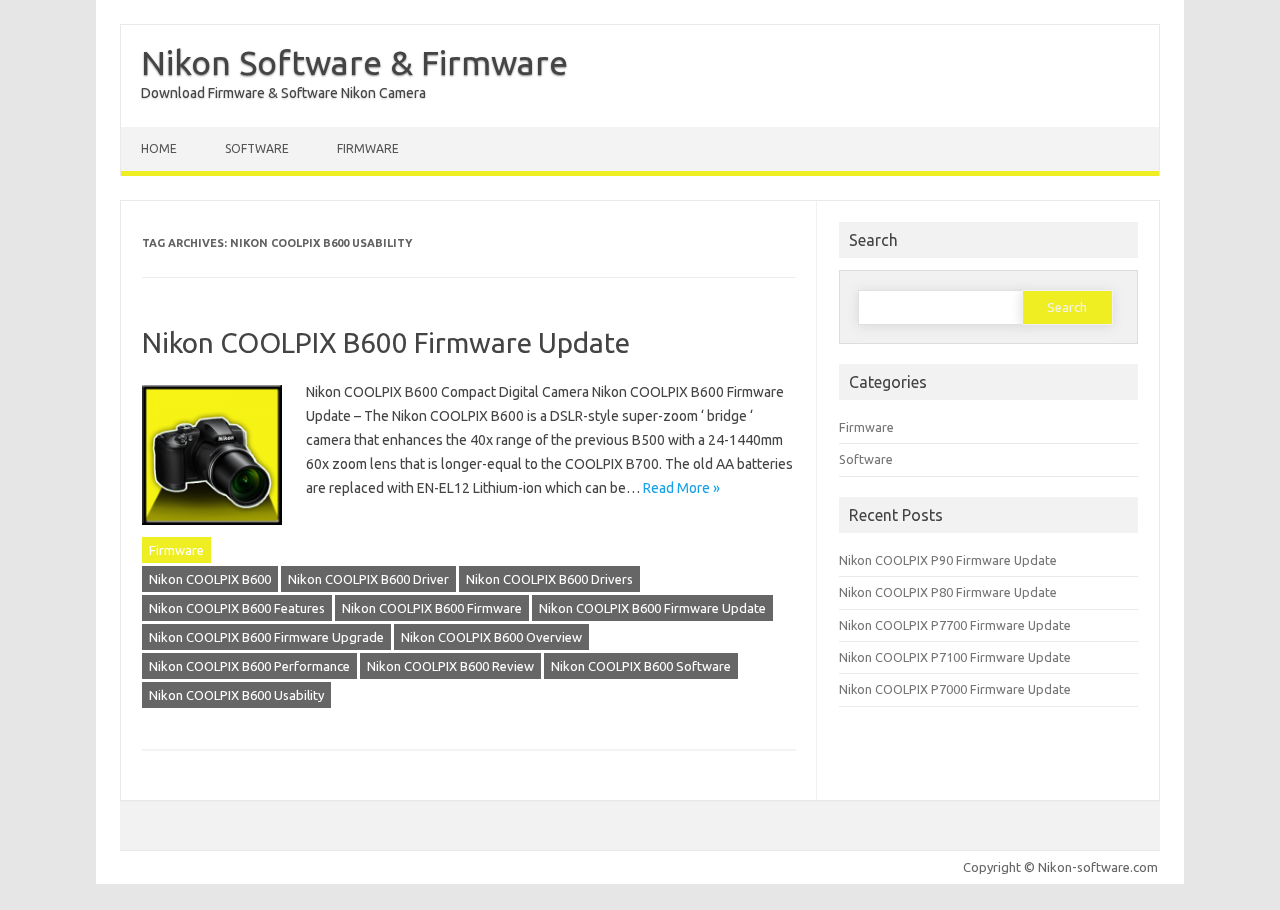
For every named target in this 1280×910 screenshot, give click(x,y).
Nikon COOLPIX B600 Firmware (432, 608)
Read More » (681, 488)
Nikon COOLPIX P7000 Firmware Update (955, 689)
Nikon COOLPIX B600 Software (641, 666)
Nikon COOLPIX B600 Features (237, 608)
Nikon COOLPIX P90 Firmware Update (948, 560)
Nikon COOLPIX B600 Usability (236, 695)
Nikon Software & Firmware (354, 62)
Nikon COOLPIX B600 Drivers (549, 579)
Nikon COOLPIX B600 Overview (491, 637)
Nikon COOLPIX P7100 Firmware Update (955, 657)
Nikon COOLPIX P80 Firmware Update (948, 592)
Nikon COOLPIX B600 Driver (368, 579)
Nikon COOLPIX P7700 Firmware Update (955, 625)
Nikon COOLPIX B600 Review (450, 666)
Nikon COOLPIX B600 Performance (249, 666)
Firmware (368, 148)
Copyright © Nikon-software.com (1060, 867)
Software (257, 148)
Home (159, 148)
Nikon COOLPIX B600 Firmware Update (386, 342)
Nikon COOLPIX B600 (210, 579)
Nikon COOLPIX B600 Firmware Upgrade (266, 637)
